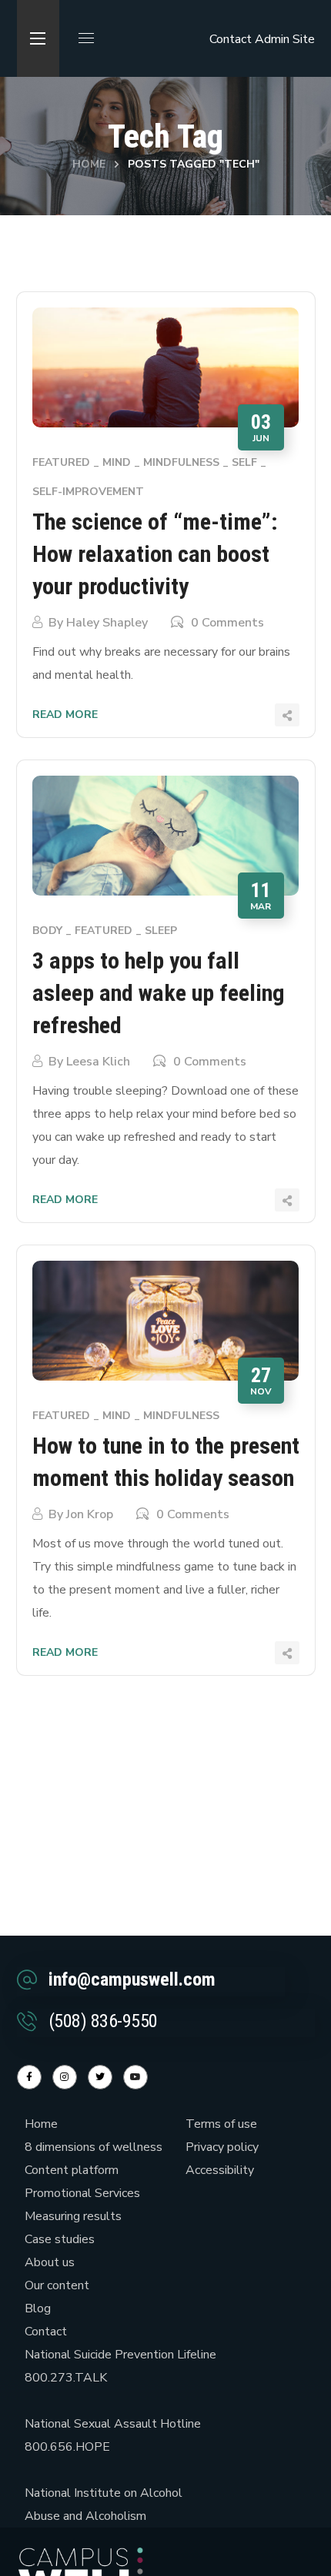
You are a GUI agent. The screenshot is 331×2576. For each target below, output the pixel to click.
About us (50, 2262)
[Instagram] (65, 2077)
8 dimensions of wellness (94, 2147)
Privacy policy (222, 2147)
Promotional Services (82, 2193)
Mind (117, 462)
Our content (57, 2285)
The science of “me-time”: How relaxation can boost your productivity (155, 554)
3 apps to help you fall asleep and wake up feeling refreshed (159, 993)
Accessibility (220, 2170)
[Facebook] (29, 2077)
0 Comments (227, 623)
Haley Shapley (107, 623)
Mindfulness (181, 462)
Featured (61, 462)
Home (89, 164)
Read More (65, 715)
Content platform (72, 2170)
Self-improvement (88, 492)
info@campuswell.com (132, 1979)
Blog (38, 2308)
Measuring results (73, 2216)
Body (47, 931)
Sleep (161, 931)
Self (244, 462)
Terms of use (221, 2124)
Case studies (60, 2239)
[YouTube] (135, 2077)
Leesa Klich (98, 1062)
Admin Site (285, 39)
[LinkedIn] (100, 2077)
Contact (231, 39)
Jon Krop (90, 1514)
